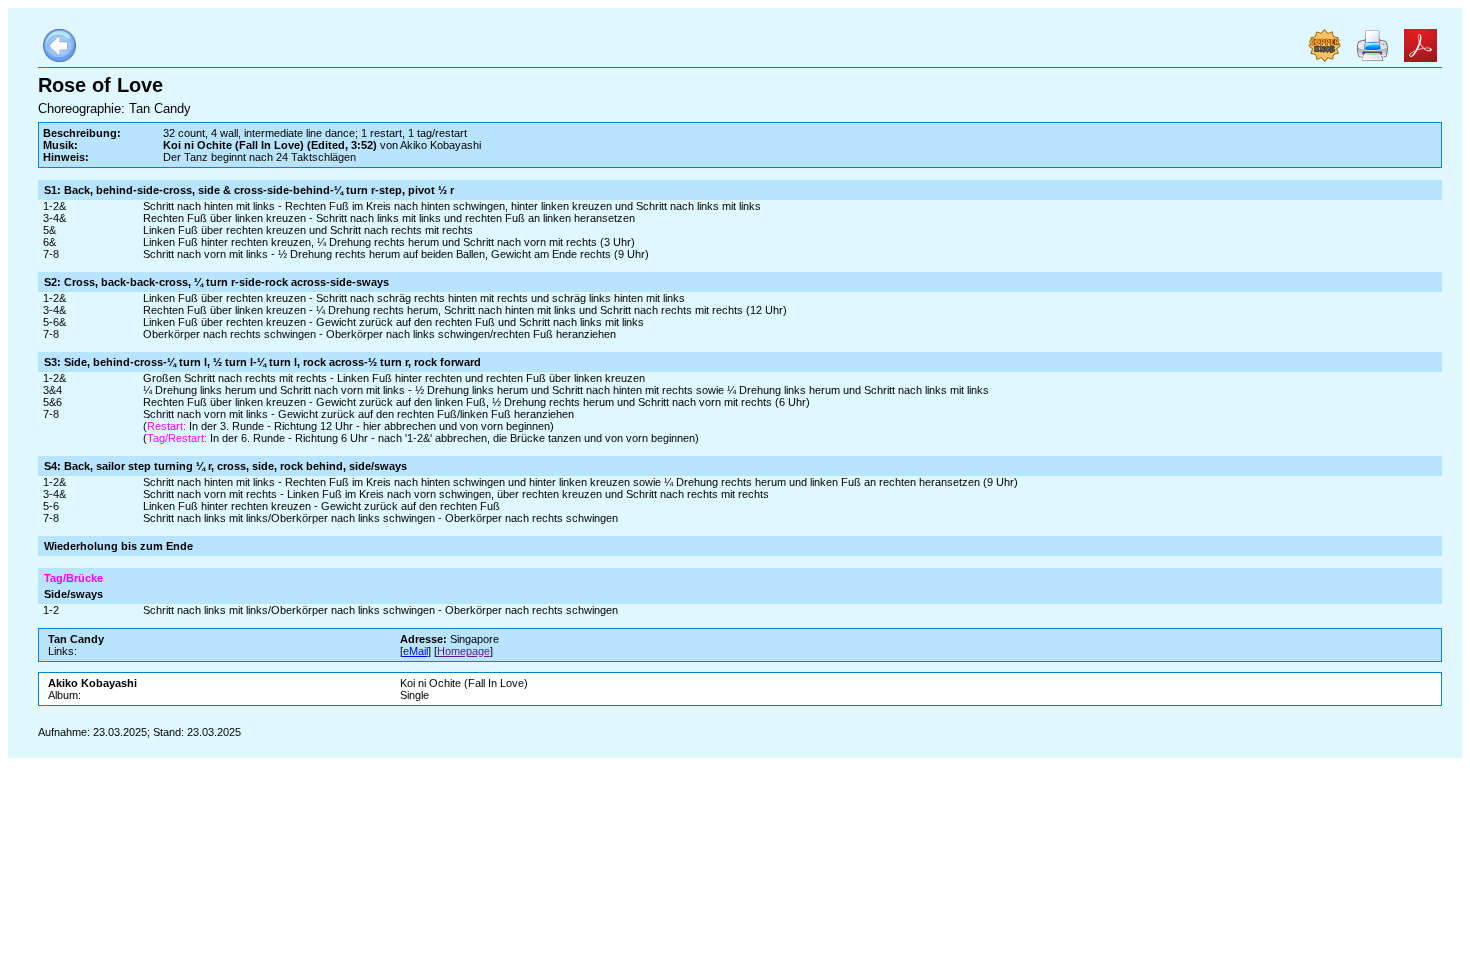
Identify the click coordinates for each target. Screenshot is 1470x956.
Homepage (463, 651)
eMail (415, 651)
